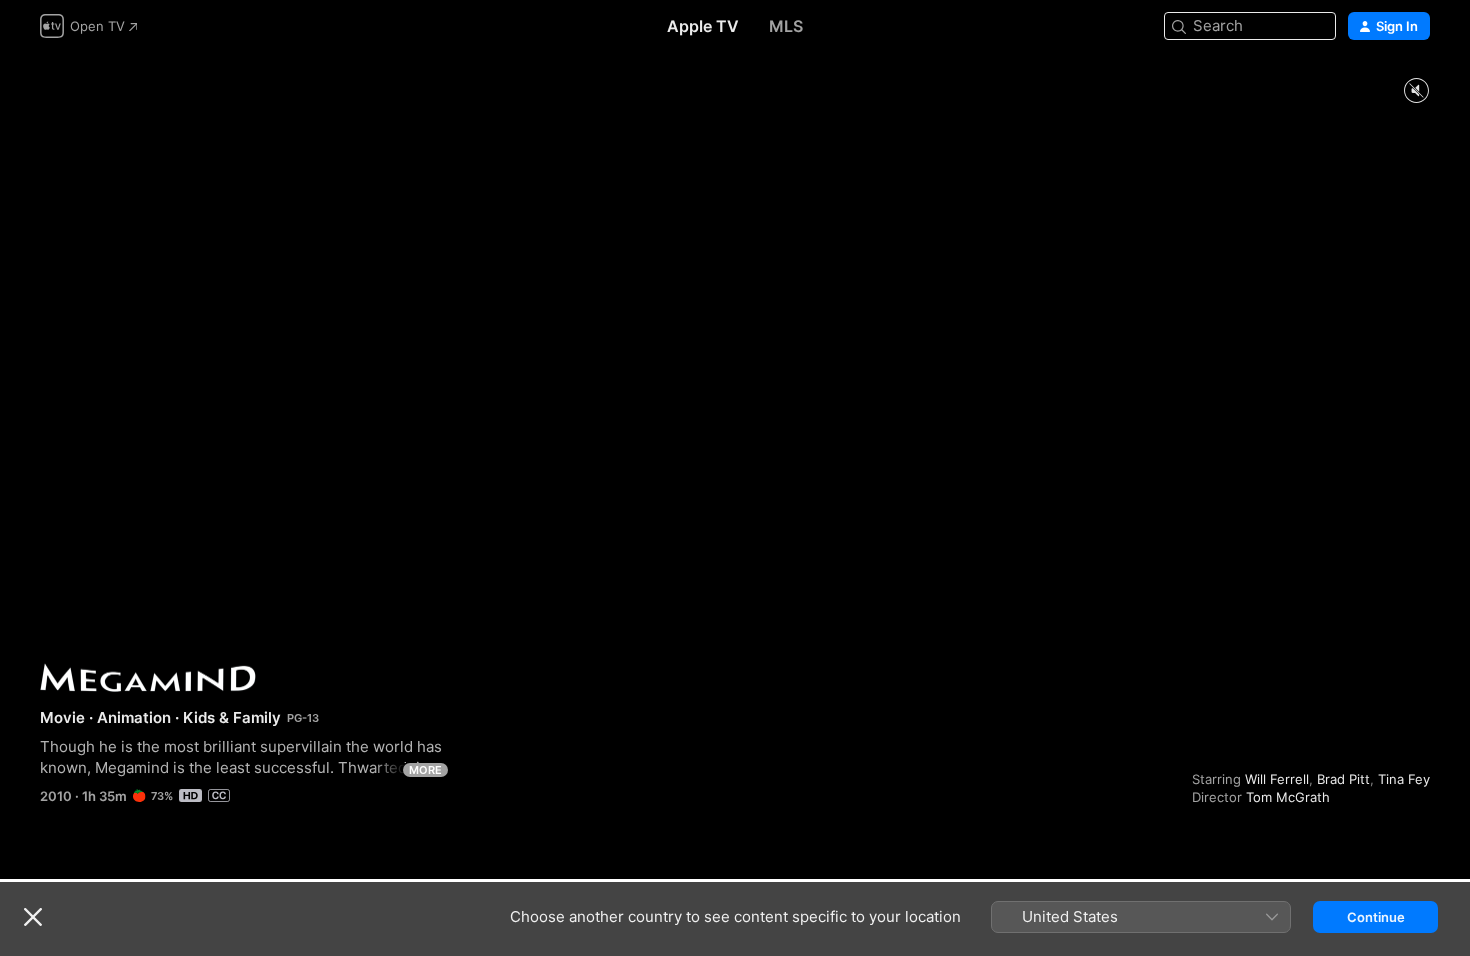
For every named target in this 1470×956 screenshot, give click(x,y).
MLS (786, 26)
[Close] (33, 917)
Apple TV (703, 26)
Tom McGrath (1288, 797)
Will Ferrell (1277, 779)
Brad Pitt (1343, 779)
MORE (425, 770)
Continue (1376, 917)
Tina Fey (1404, 779)
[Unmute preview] (1416, 91)
